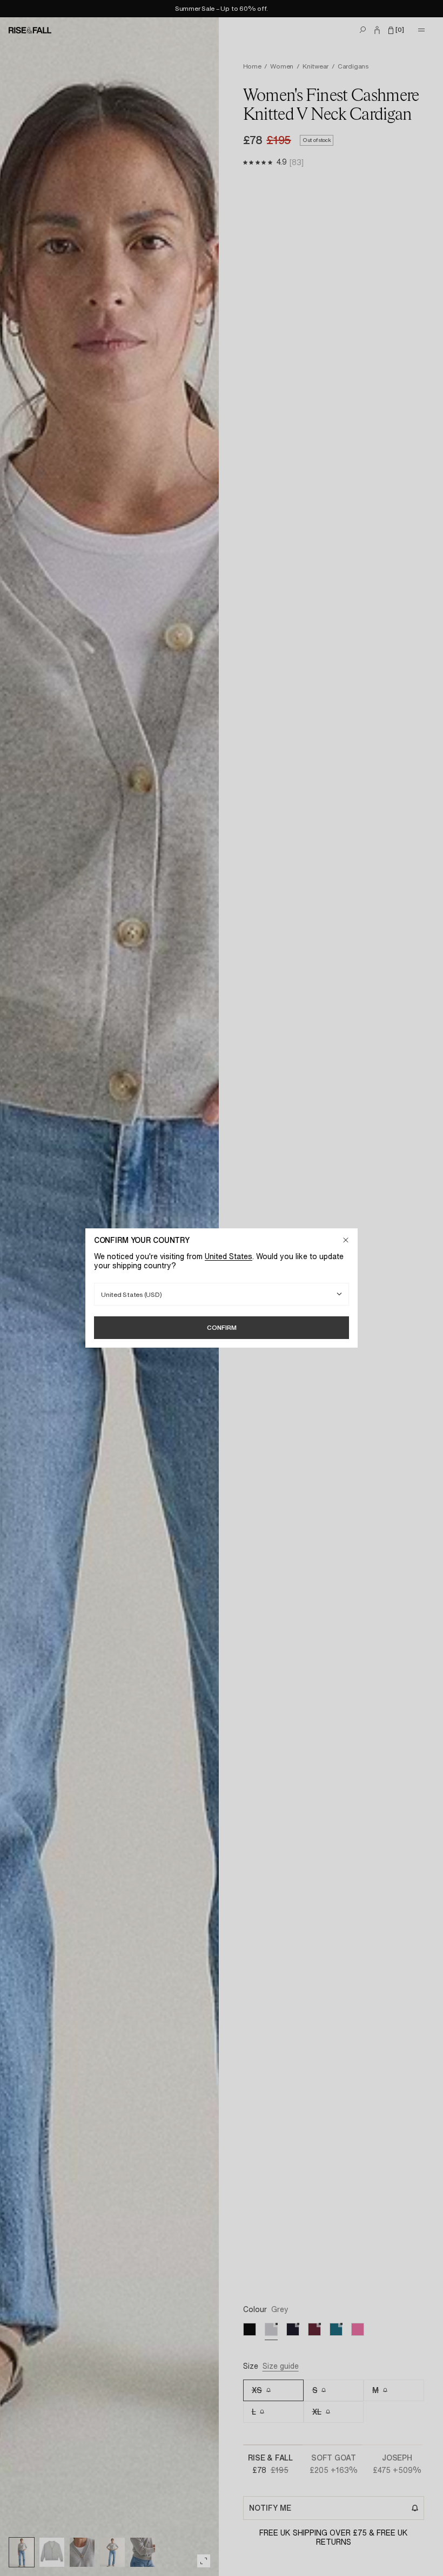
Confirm (222, 1327)
